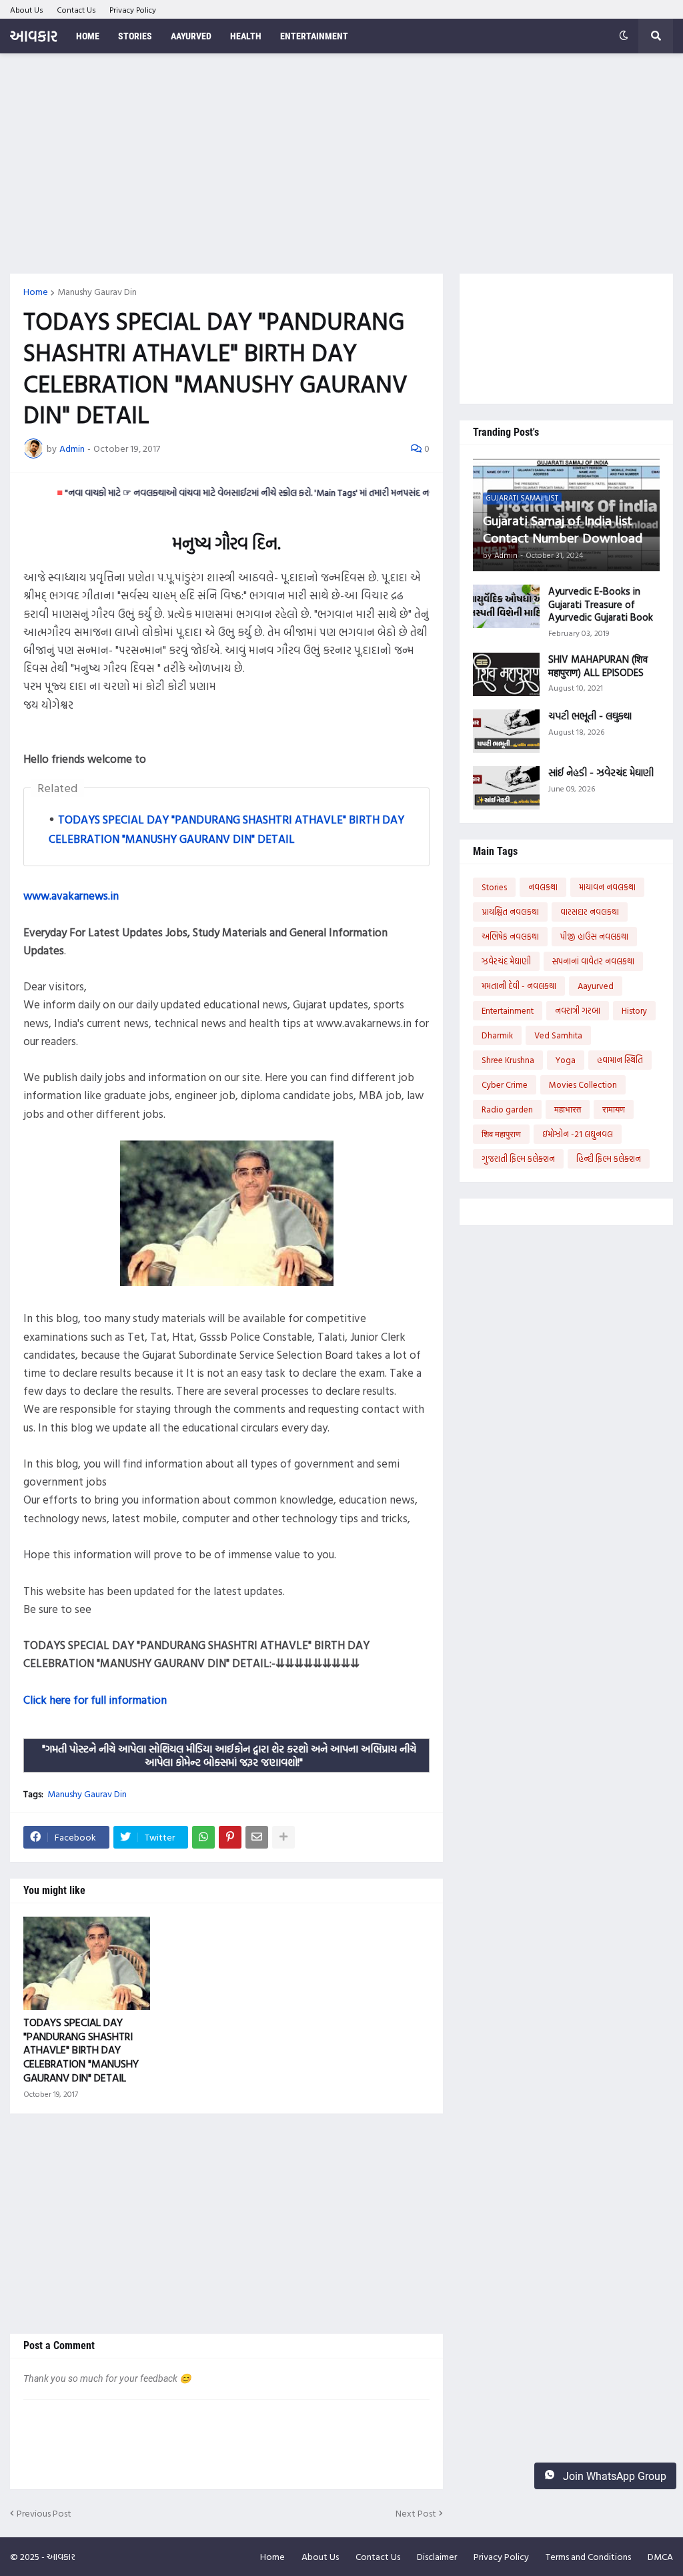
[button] (624, 36)
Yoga (566, 1060)
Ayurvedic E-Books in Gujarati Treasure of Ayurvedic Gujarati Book (601, 604)
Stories (494, 887)
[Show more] (283, 1837)
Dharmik (497, 1035)
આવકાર (34, 36)
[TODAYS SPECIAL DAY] (87, 1963)
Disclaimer (437, 2556)
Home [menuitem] (88, 36)
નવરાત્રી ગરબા (578, 1010)
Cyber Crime (505, 1084)
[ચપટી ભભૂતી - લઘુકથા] (506, 731)
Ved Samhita (558, 1035)
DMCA (660, 2556)
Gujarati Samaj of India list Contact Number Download (563, 529)
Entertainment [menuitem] (314, 36)
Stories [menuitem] (135, 36)
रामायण (614, 1109)
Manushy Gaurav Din (97, 292)
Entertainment (508, 1010)
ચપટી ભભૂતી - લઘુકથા (590, 716)
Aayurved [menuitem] (191, 36)
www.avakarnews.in (71, 895)
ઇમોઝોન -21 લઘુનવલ (578, 1134)
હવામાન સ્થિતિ (620, 1060)
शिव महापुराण (501, 1134)
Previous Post (44, 2513)
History (634, 1010)
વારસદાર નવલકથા (590, 912)
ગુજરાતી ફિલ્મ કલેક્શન (518, 1159)
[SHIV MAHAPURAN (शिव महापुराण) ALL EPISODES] (506, 674)
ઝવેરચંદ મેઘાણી (506, 961)
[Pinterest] (230, 1837)
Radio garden (507, 1109)
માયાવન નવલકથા (607, 887)
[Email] (257, 1837)
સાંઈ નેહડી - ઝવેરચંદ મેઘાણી (601, 773)
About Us (27, 9)
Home (36, 292)
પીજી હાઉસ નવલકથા (594, 936)
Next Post (416, 2513)
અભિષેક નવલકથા (510, 936)
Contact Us (76, 9)
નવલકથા (543, 887)
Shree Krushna (508, 1060)
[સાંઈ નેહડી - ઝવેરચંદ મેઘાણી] (506, 788)
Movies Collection (583, 1084)
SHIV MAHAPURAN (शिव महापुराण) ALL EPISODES (598, 666)
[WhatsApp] (203, 1837)
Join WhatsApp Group (613, 2476)
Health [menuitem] (246, 36)
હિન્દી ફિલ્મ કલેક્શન (609, 1159)
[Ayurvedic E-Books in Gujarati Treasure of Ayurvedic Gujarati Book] (506, 606)
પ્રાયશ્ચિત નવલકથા (510, 912)
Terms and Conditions (588, 2556)
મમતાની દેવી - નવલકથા (519, 986)
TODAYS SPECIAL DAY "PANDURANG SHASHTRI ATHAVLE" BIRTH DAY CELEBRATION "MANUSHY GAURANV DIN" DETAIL (81, 2050)
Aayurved (596, 986)
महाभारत (568, 1109)
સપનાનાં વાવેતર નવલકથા (593, 961)
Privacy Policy (133, 9)
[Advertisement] (341, 164)
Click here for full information (95, 1699)
